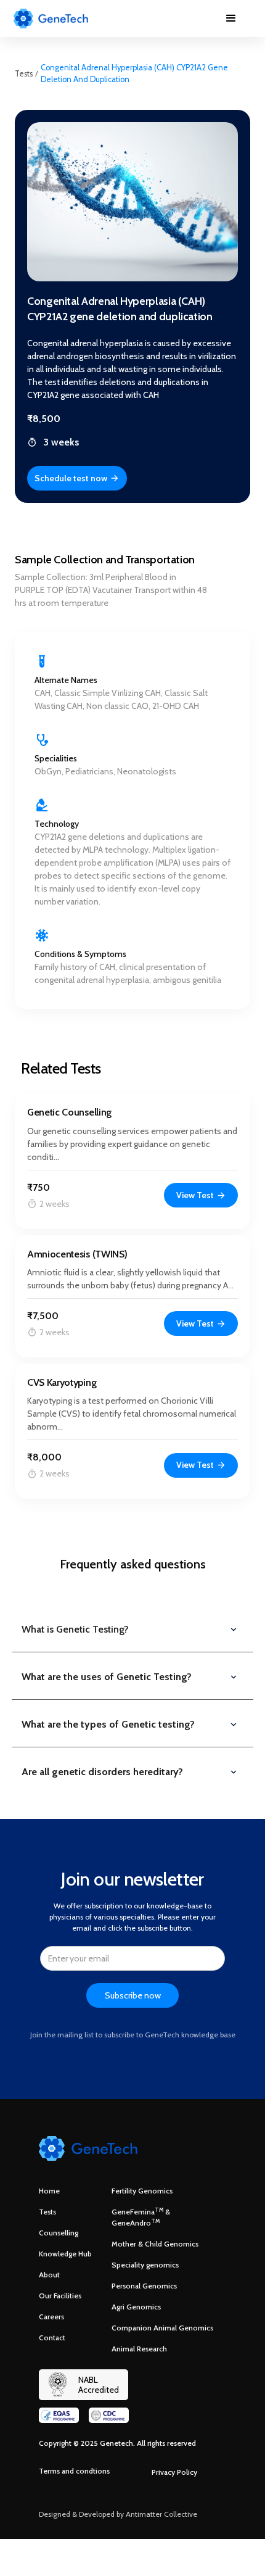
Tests (24, 74)
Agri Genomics (136, 2307)
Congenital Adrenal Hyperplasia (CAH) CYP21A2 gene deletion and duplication (134, 73)
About (49, 2275)
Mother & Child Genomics (155, 2244)
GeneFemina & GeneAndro (141, 2217)
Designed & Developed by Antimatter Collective (118, 2514)
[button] (231, 19)
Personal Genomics (144, 2286)
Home (49, 2191)
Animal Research (139, 2349)
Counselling (59, 2233)
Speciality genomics (145, 2265)
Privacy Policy (174, 2472)
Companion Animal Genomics (162, 2328)
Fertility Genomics (142, 2191)
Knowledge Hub (65, 2254)
